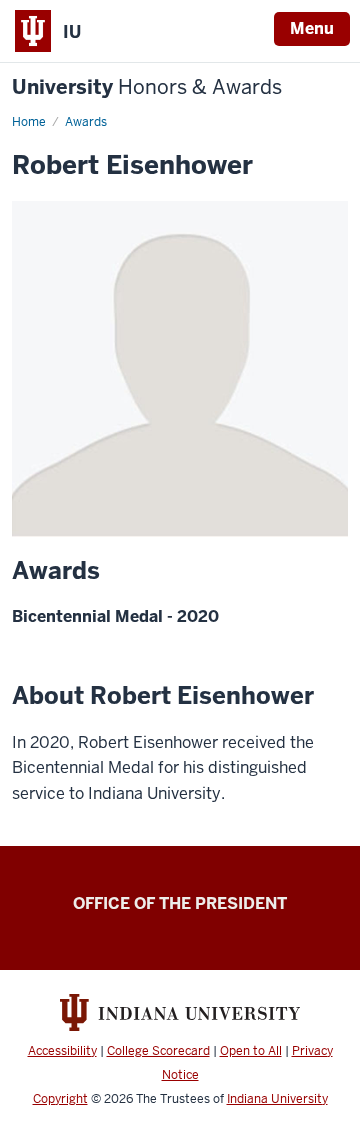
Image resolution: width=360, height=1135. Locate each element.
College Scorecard (158, 1051)
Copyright (60, 1099)
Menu (312, 28)
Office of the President (180, 903)
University (147, 87)
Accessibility (62, 1051)
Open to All (251, 1051)
